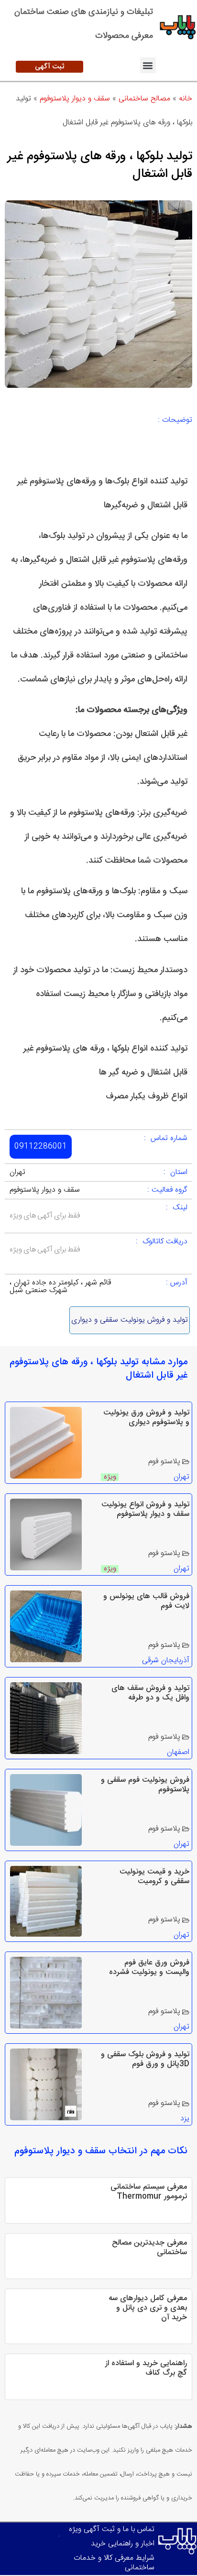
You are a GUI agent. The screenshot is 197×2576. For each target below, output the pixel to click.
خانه (186, 99)
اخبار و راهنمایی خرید (123, 2544)
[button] (148, 65)
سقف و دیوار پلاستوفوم (75, 99)
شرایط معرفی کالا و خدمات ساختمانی (114, 2563)
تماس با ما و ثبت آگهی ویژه (112, 2529)
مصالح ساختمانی (144, 99)
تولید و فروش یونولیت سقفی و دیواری (130, 1320)
